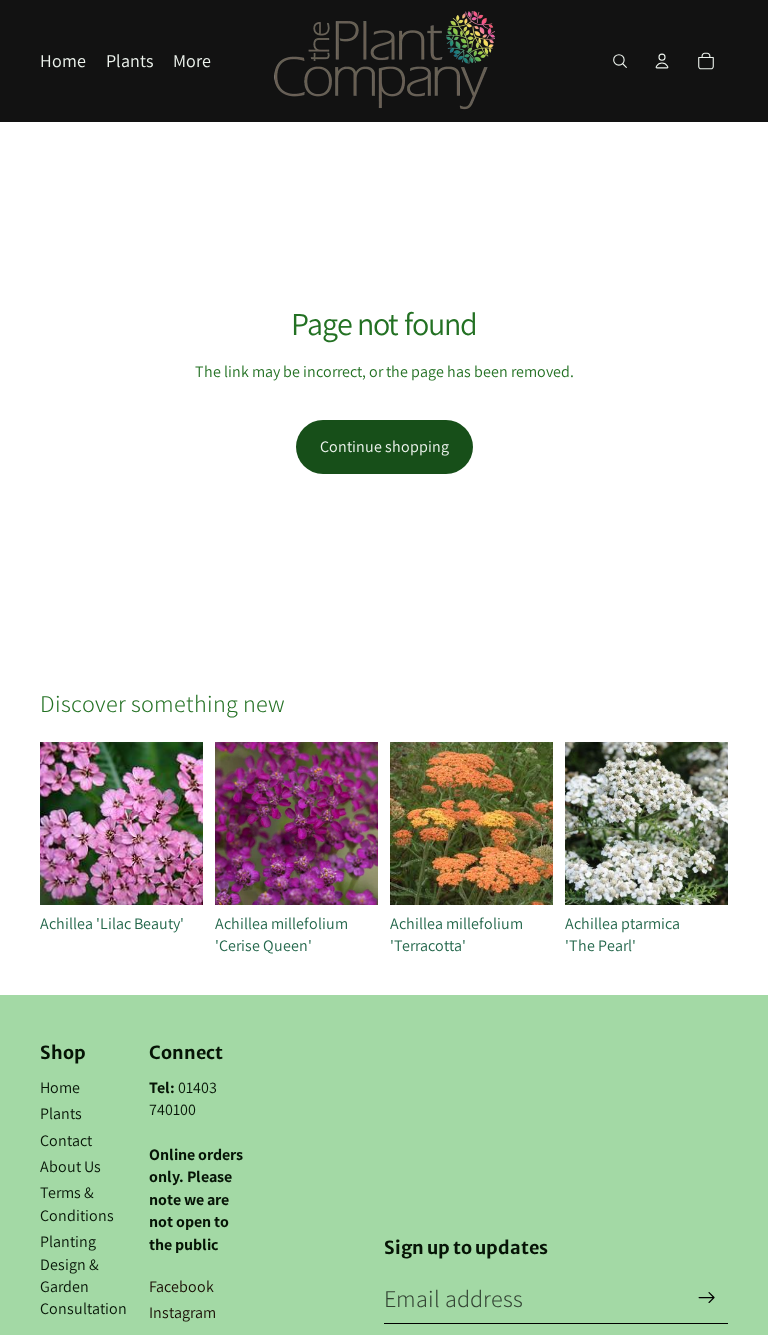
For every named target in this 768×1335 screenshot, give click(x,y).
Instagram (182, 1312)
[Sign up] (707, 1298)
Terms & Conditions (77, 1203)
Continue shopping (384, 446)
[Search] (620, 61)
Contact (66, 1140)
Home (60, 1087)
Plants (61, 1113)
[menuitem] (192, 61)
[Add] (172, 874)
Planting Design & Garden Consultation (83, 1275)
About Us (70, 1166)
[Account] (662, 61)
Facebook (181, 1286)
